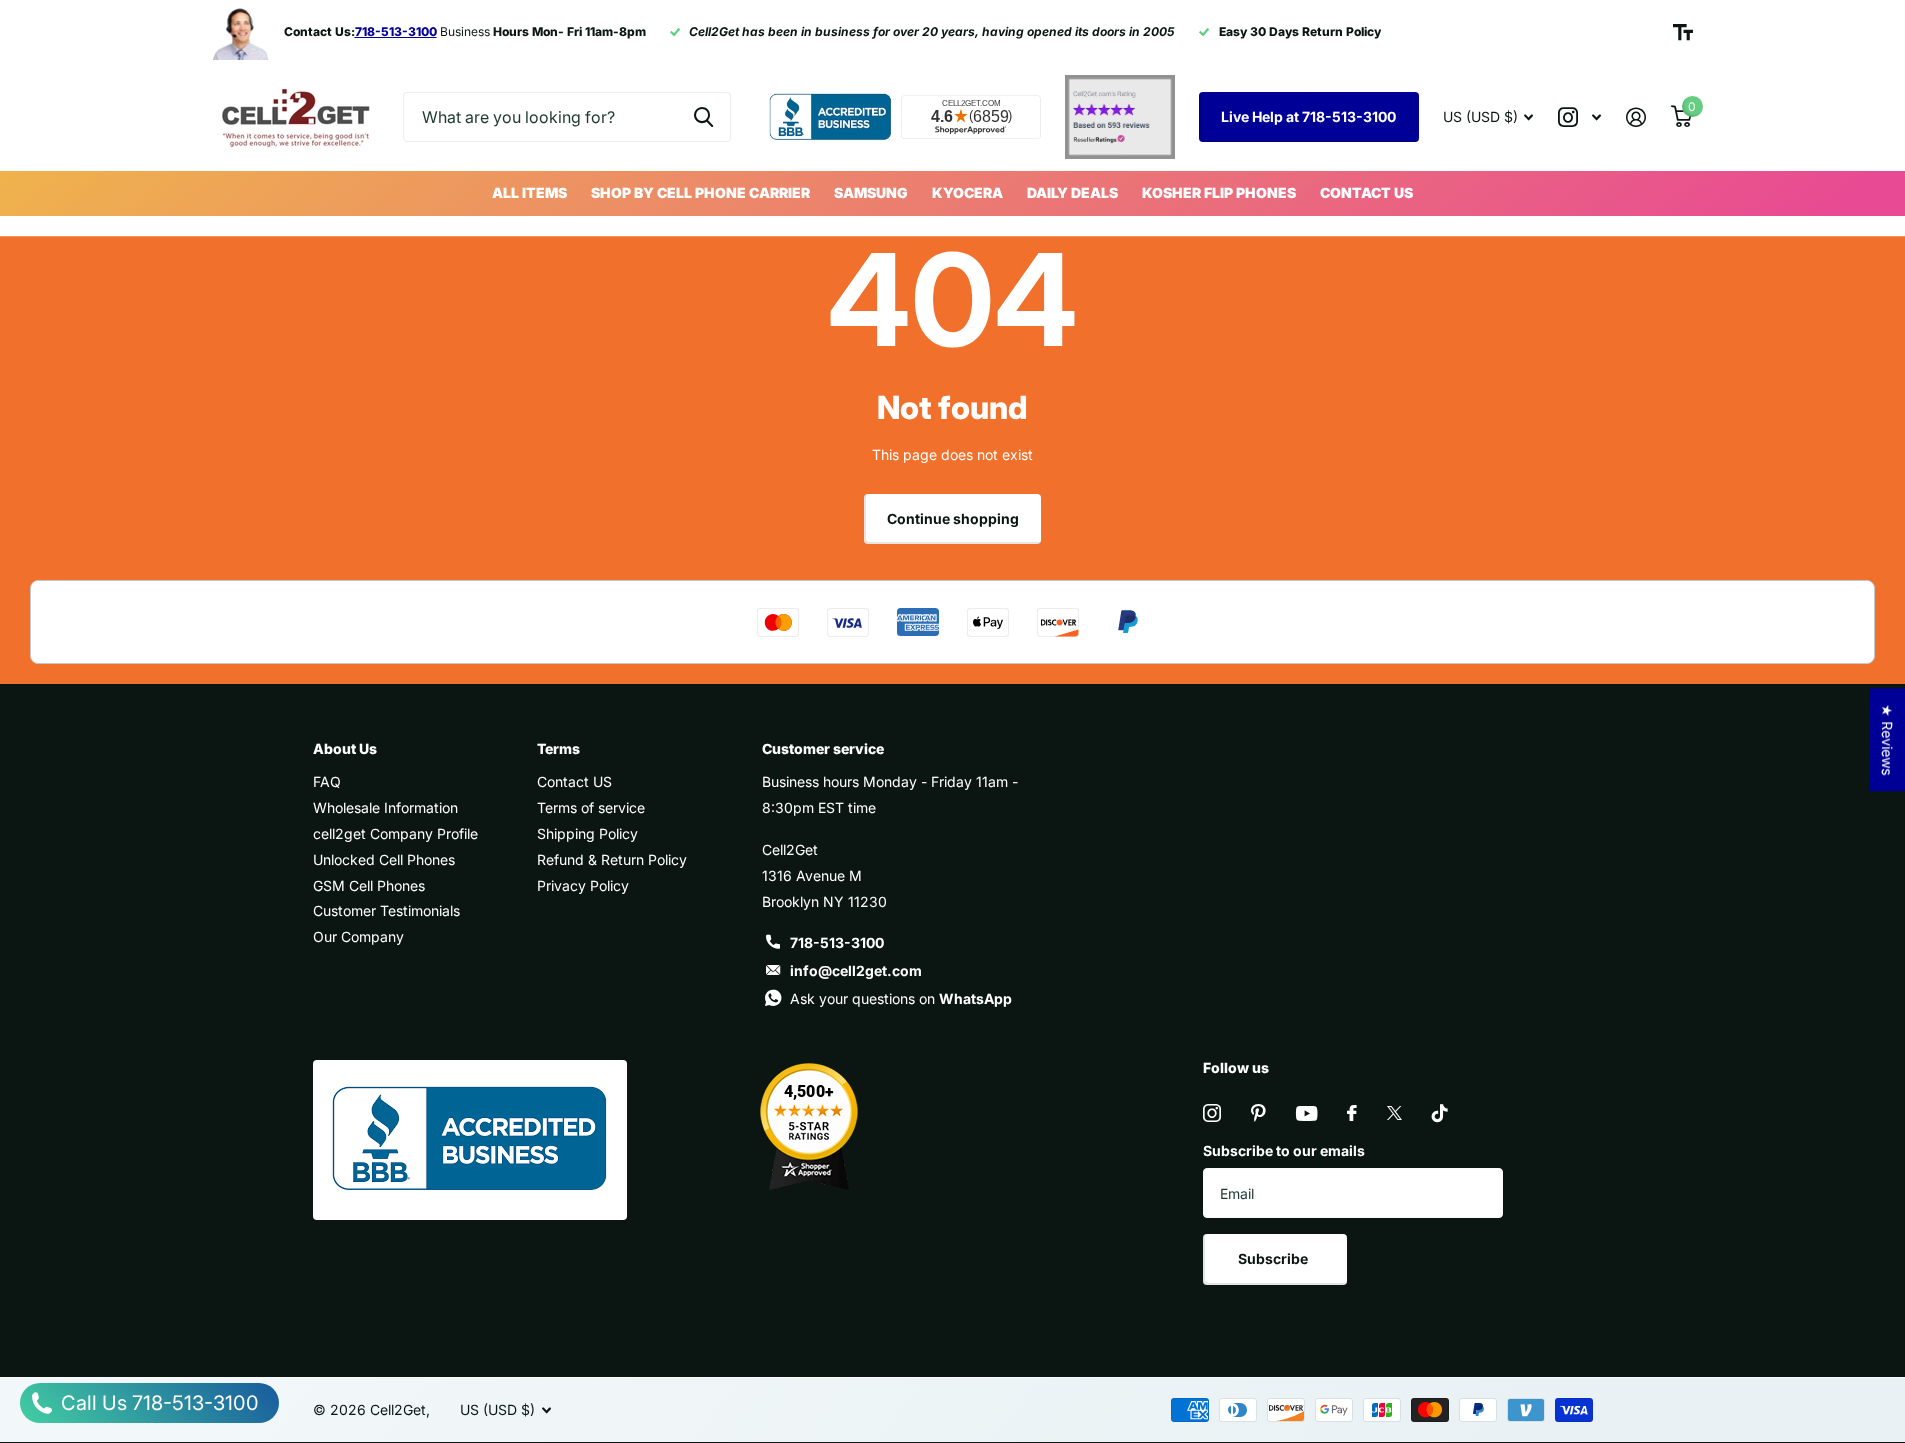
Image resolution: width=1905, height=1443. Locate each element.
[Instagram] (1212, 1113)
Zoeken (703, 117)
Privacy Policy (583, 885)
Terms (558, 748)
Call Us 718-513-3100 (157, 1403)
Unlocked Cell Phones (384, 859)
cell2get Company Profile (395, 833)
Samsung (871, 192)
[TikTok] (1440, 1113)
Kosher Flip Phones (1219, 192)
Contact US (1366, 192)
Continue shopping (953, 518)
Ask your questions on (901, 998)
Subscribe (1274, 1258)
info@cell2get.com (856, 970)
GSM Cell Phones (369, 885)
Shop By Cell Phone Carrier (700, 192)
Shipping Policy (587, 833)
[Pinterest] (1258, 1113)
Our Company (358, 936)
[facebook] (1352, 1113)
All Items (529, 192)
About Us (345, 748)
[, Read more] (1580, 117)
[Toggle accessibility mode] (1683, 32)
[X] (1394, 1113)
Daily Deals (1072, 192)
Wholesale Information (385, 807)
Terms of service (591, 807)
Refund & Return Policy (612, 859)
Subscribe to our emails (1284, 1150)
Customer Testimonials (386, 910)
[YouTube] (1306, 1113)
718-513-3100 (837, 942)
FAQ (327, 781)
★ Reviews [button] (1887, 739)
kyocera (967, 192)
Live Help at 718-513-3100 (1308, 116)
